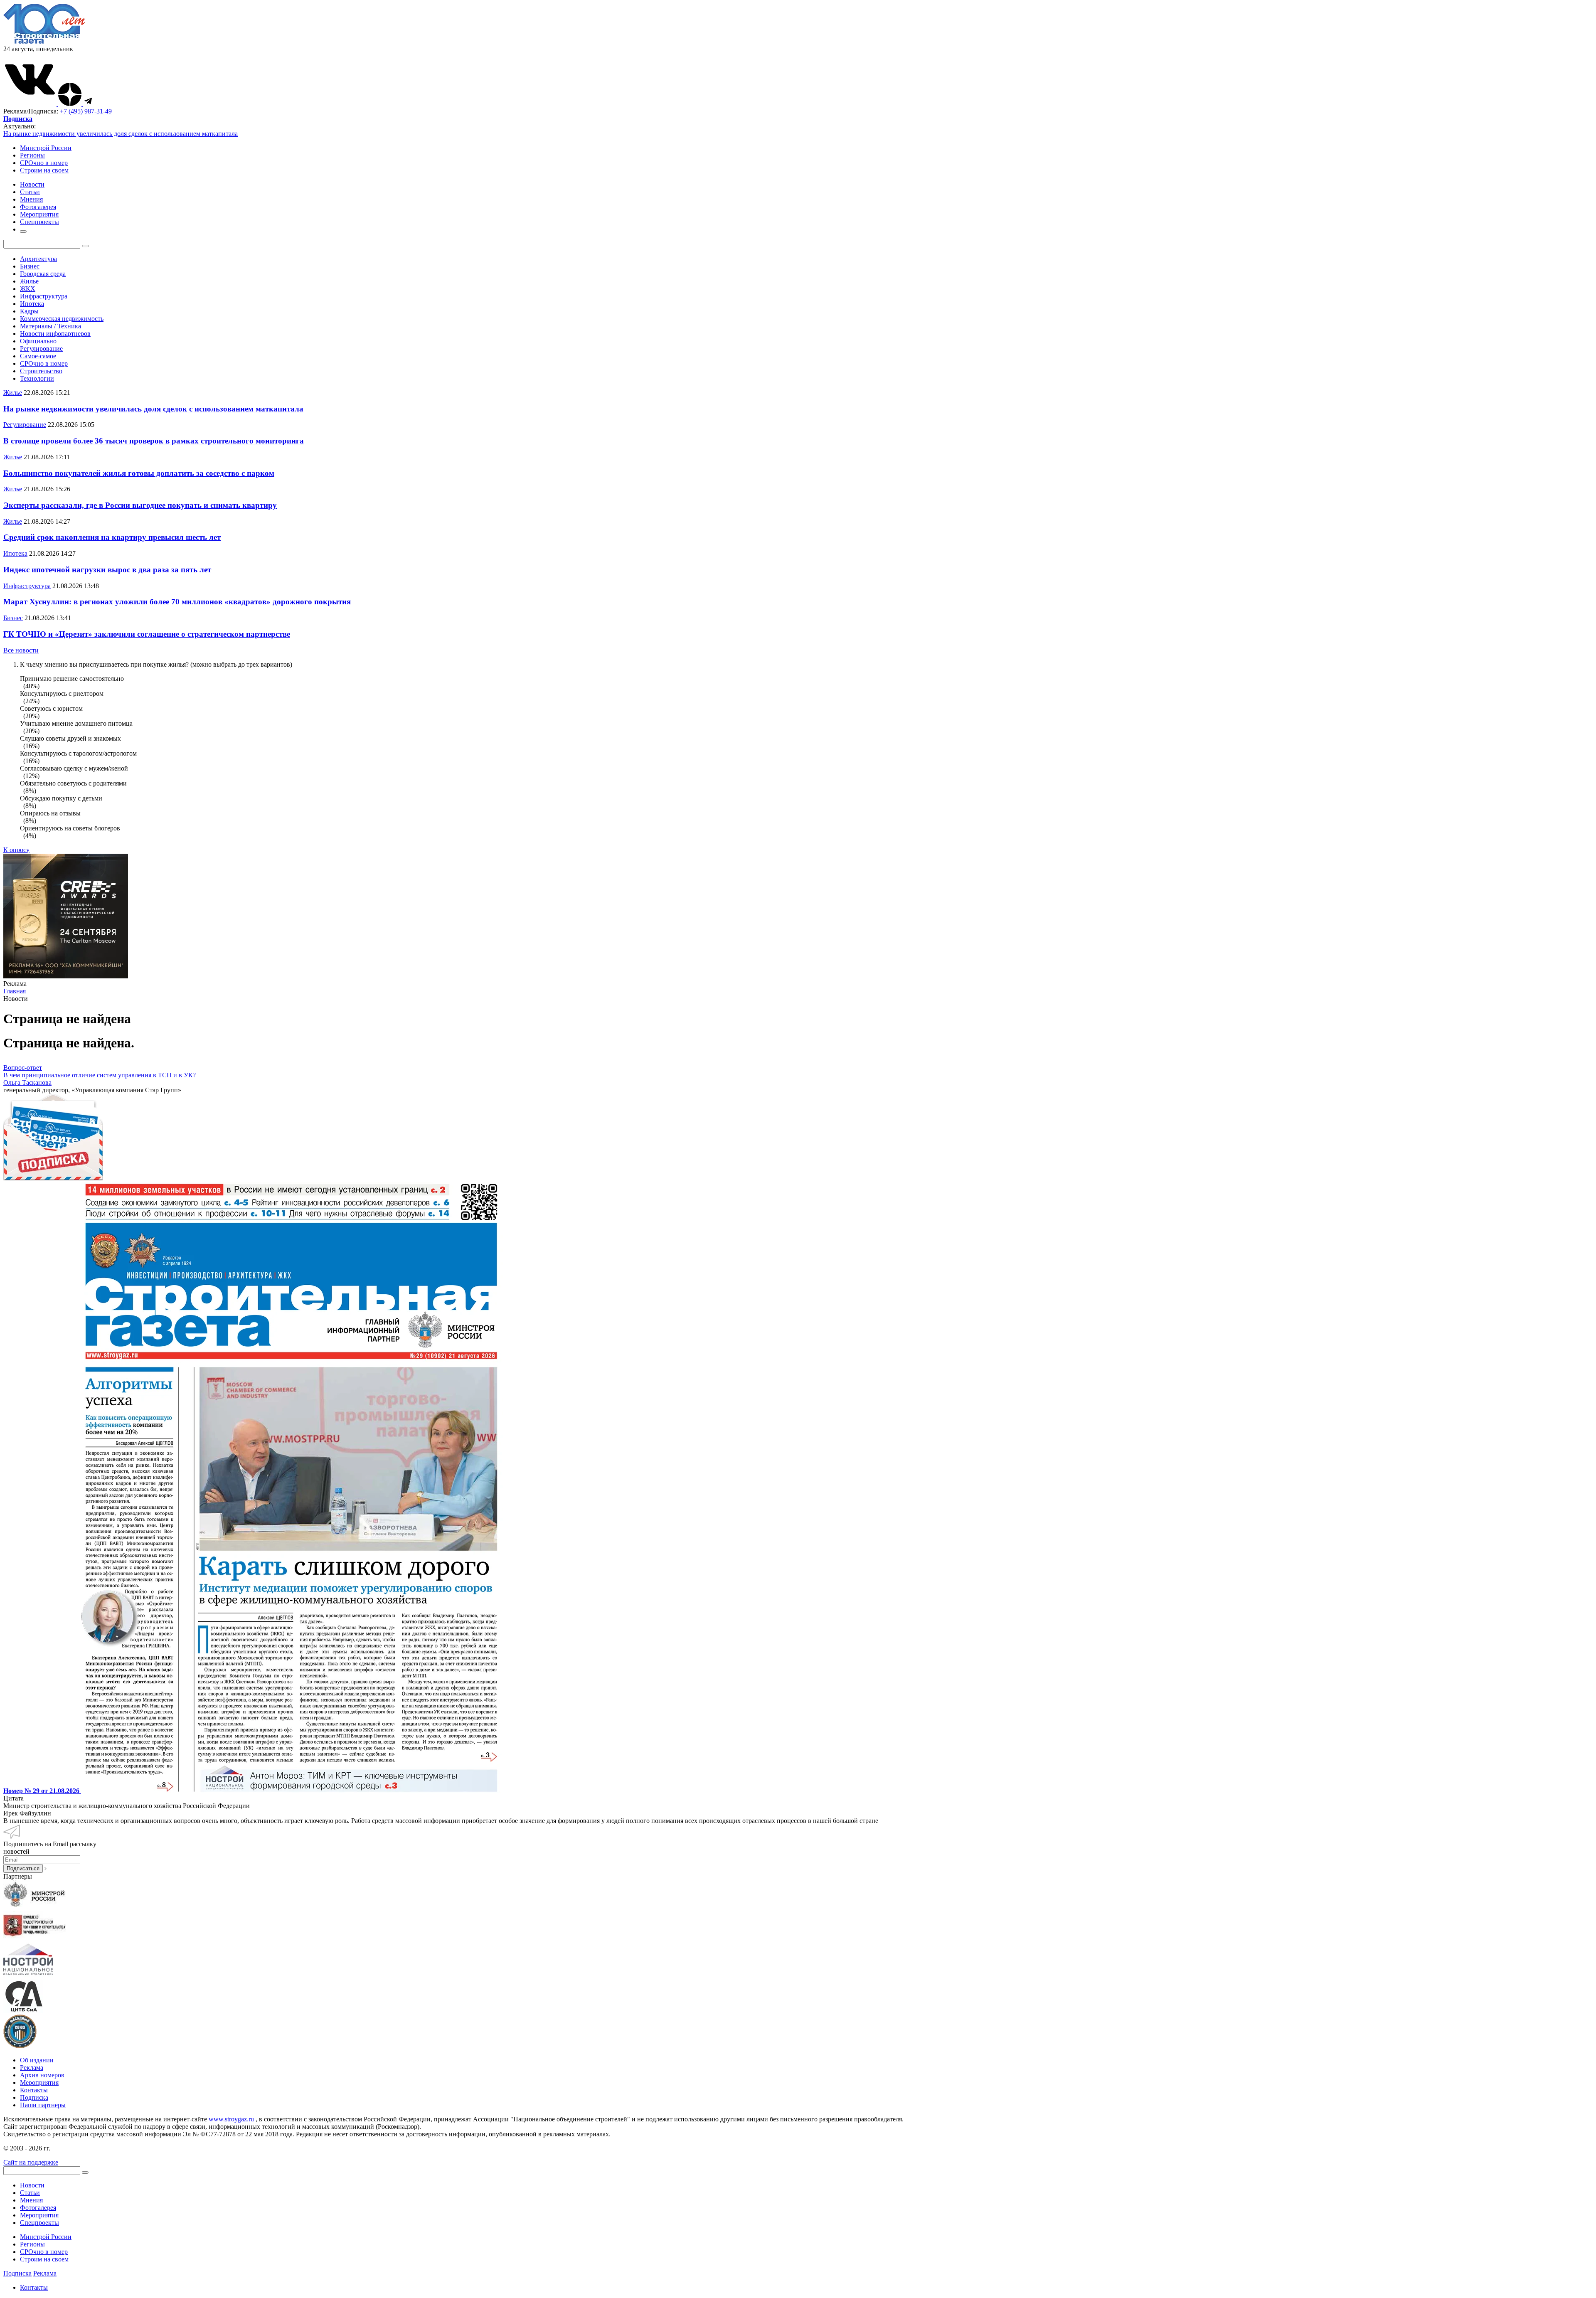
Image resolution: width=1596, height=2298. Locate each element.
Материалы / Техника (50, 326)
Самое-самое (38, 356)
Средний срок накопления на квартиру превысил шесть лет (112, 537)
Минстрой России (46, 148)
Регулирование (41, 349)
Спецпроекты (39, 2223)
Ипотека (32, 304)
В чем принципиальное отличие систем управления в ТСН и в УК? (100, 1075)
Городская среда (43, 274)
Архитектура (38, 259)
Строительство (41, 371)
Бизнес (30, 266)
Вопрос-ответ (23, 1068)
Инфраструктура (44, 296)
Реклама (32, 2068)
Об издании (37, 2060)
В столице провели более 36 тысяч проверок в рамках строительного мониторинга (154, 441)
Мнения (31, 2200)
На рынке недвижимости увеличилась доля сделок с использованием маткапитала (121, 134)
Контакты (34, 2090)
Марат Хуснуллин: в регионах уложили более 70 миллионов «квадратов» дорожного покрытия (177, 602)
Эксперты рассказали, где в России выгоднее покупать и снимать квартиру (140, 505)
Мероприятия (39, 2082)
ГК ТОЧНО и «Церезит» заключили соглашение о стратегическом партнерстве (147, 634)
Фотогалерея (38, 2208)
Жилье (29, 281)
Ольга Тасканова (27, 1082)
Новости (32, 2185)
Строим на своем (44, 170)
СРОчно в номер (44, 163)
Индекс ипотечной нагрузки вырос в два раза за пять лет (107, 570)
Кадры (29, 311)
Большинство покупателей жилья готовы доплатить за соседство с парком (139, 473)
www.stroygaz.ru (231, 2119)
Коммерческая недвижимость (62, 319)
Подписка (34, 2097)
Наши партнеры (43, 2105)
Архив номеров (42, 2075)
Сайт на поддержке (31, 2162)
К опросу (16, 850)
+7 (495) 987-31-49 (86, 111)
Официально (38, 341)
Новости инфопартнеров (55, 334)
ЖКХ (28, 289)
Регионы (32, 155)
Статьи (30, 2193)
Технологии (37, 378)
